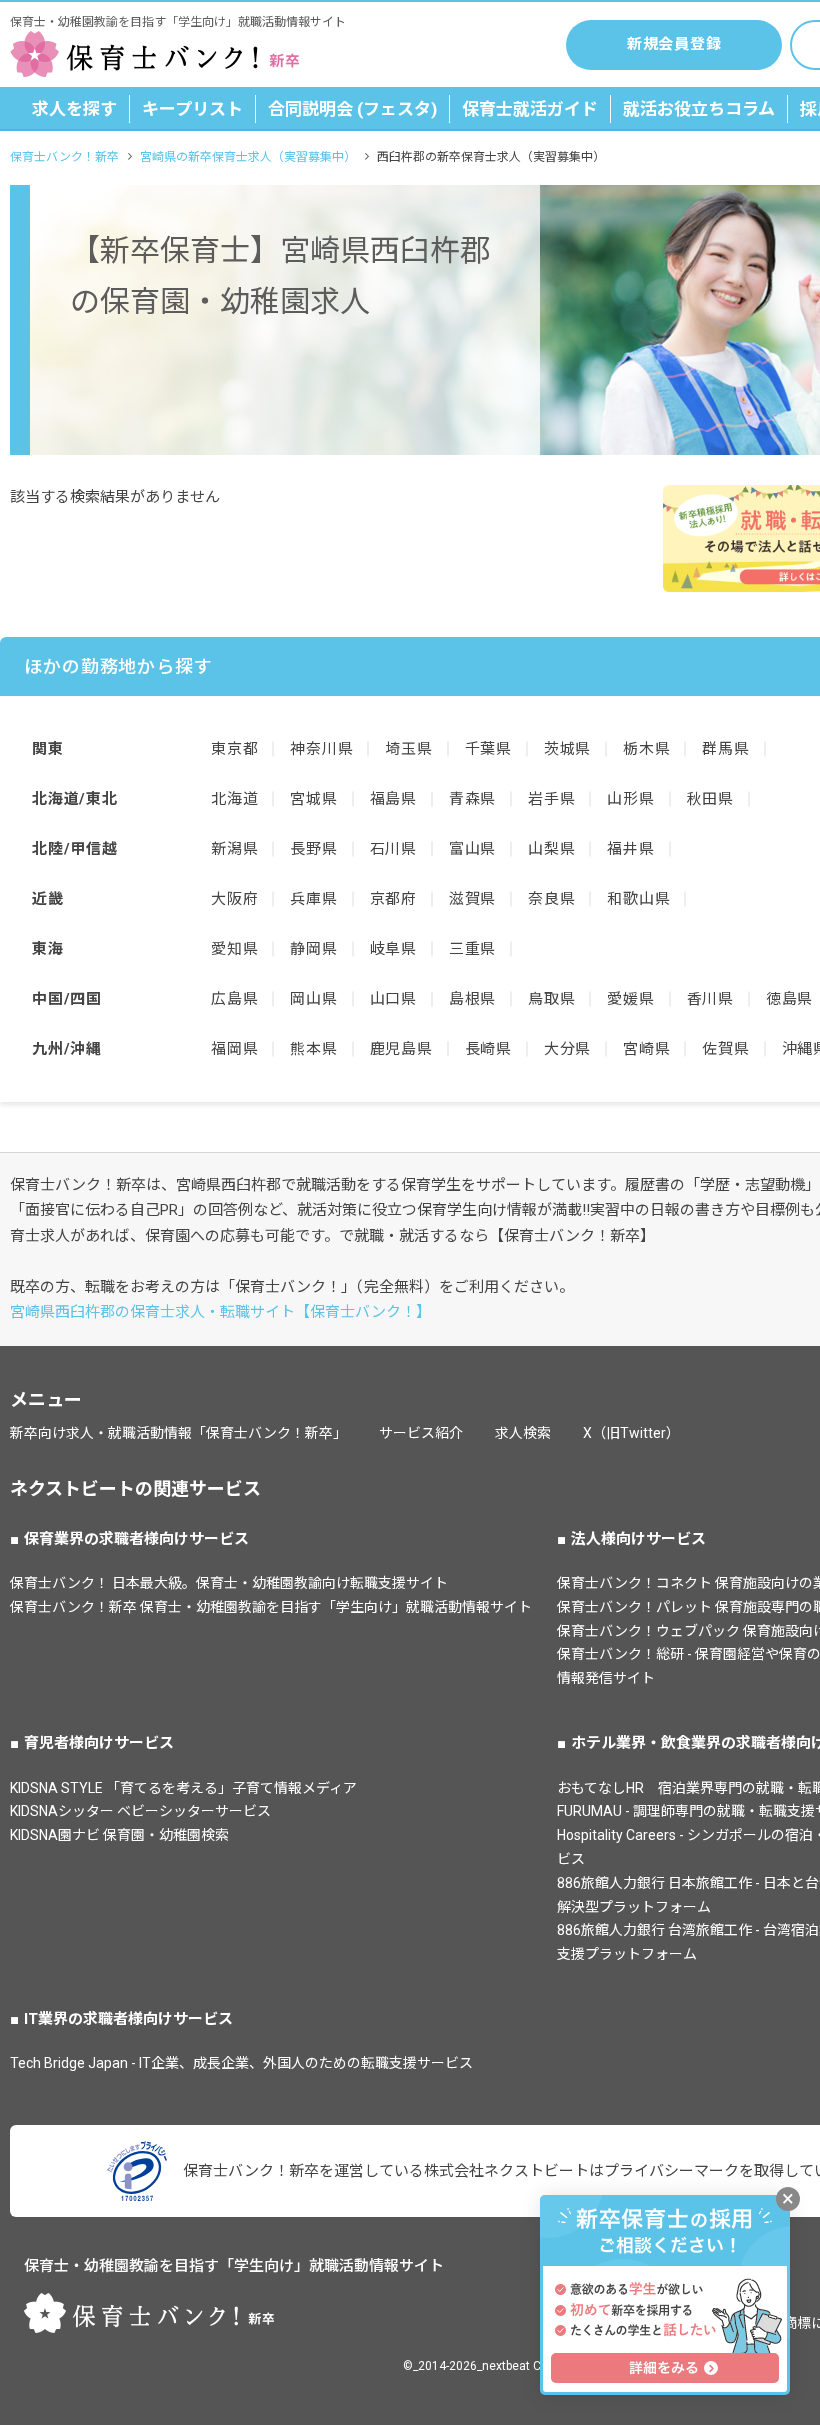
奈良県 (551, 899)
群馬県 (725, 749)
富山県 (472, 849)
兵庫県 (313, 899)
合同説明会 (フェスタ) (352, 109)
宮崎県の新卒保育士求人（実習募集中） (248, 157)
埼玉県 (408, 749)
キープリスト (192, 109)
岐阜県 (393, 949)
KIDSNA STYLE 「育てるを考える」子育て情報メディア (183, 1788)
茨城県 (567, 749)
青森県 (472, 799)
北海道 (234, 799)
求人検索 (523, 1433)
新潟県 (234, 849)
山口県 (393, 999)
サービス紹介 (421, 1433)
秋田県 (710, 799)
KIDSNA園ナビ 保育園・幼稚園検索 (119, 1835)
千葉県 (488, 749)
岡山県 (313, 999)
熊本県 (313, 1049)
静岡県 (313, 949)
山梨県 (551, 849)
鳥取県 (551, 999)
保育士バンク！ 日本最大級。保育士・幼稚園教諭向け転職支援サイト (229, 1583)
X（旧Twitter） (631, 1433)
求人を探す (74, 109)
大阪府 (234, 899)
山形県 (630, 799)
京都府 (393, 899)
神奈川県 (321, 749)
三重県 (472, 949)
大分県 (567, 1049)
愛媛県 (630, 999)
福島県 (393, 799)
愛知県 (234, 949)
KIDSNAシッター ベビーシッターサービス (140, 1811)
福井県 (630, 849)
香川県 (710, 999)
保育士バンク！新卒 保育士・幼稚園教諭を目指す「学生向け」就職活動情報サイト (271, 1607)
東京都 (234, 749)
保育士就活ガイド (530, 109)
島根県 (472, 999)
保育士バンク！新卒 (64, 157)
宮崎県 (646, 1049)
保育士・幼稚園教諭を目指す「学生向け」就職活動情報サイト (234, 2266)
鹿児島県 (401, 1049)
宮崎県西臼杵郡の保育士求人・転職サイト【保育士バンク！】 (220, 1312)
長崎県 (488, 1049)
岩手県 (551, 799)
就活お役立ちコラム (699, 109)
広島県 (234, 999)
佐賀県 (725, 1049)
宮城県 (313, 799)
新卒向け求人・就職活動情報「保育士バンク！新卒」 (178, 1433)
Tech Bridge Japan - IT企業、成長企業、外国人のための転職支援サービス (241, 2063)
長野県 (313, 849)
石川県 (393, 849)
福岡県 (234, 1049)
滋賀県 (472, 899)
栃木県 (646, 749)
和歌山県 (638, 899)
